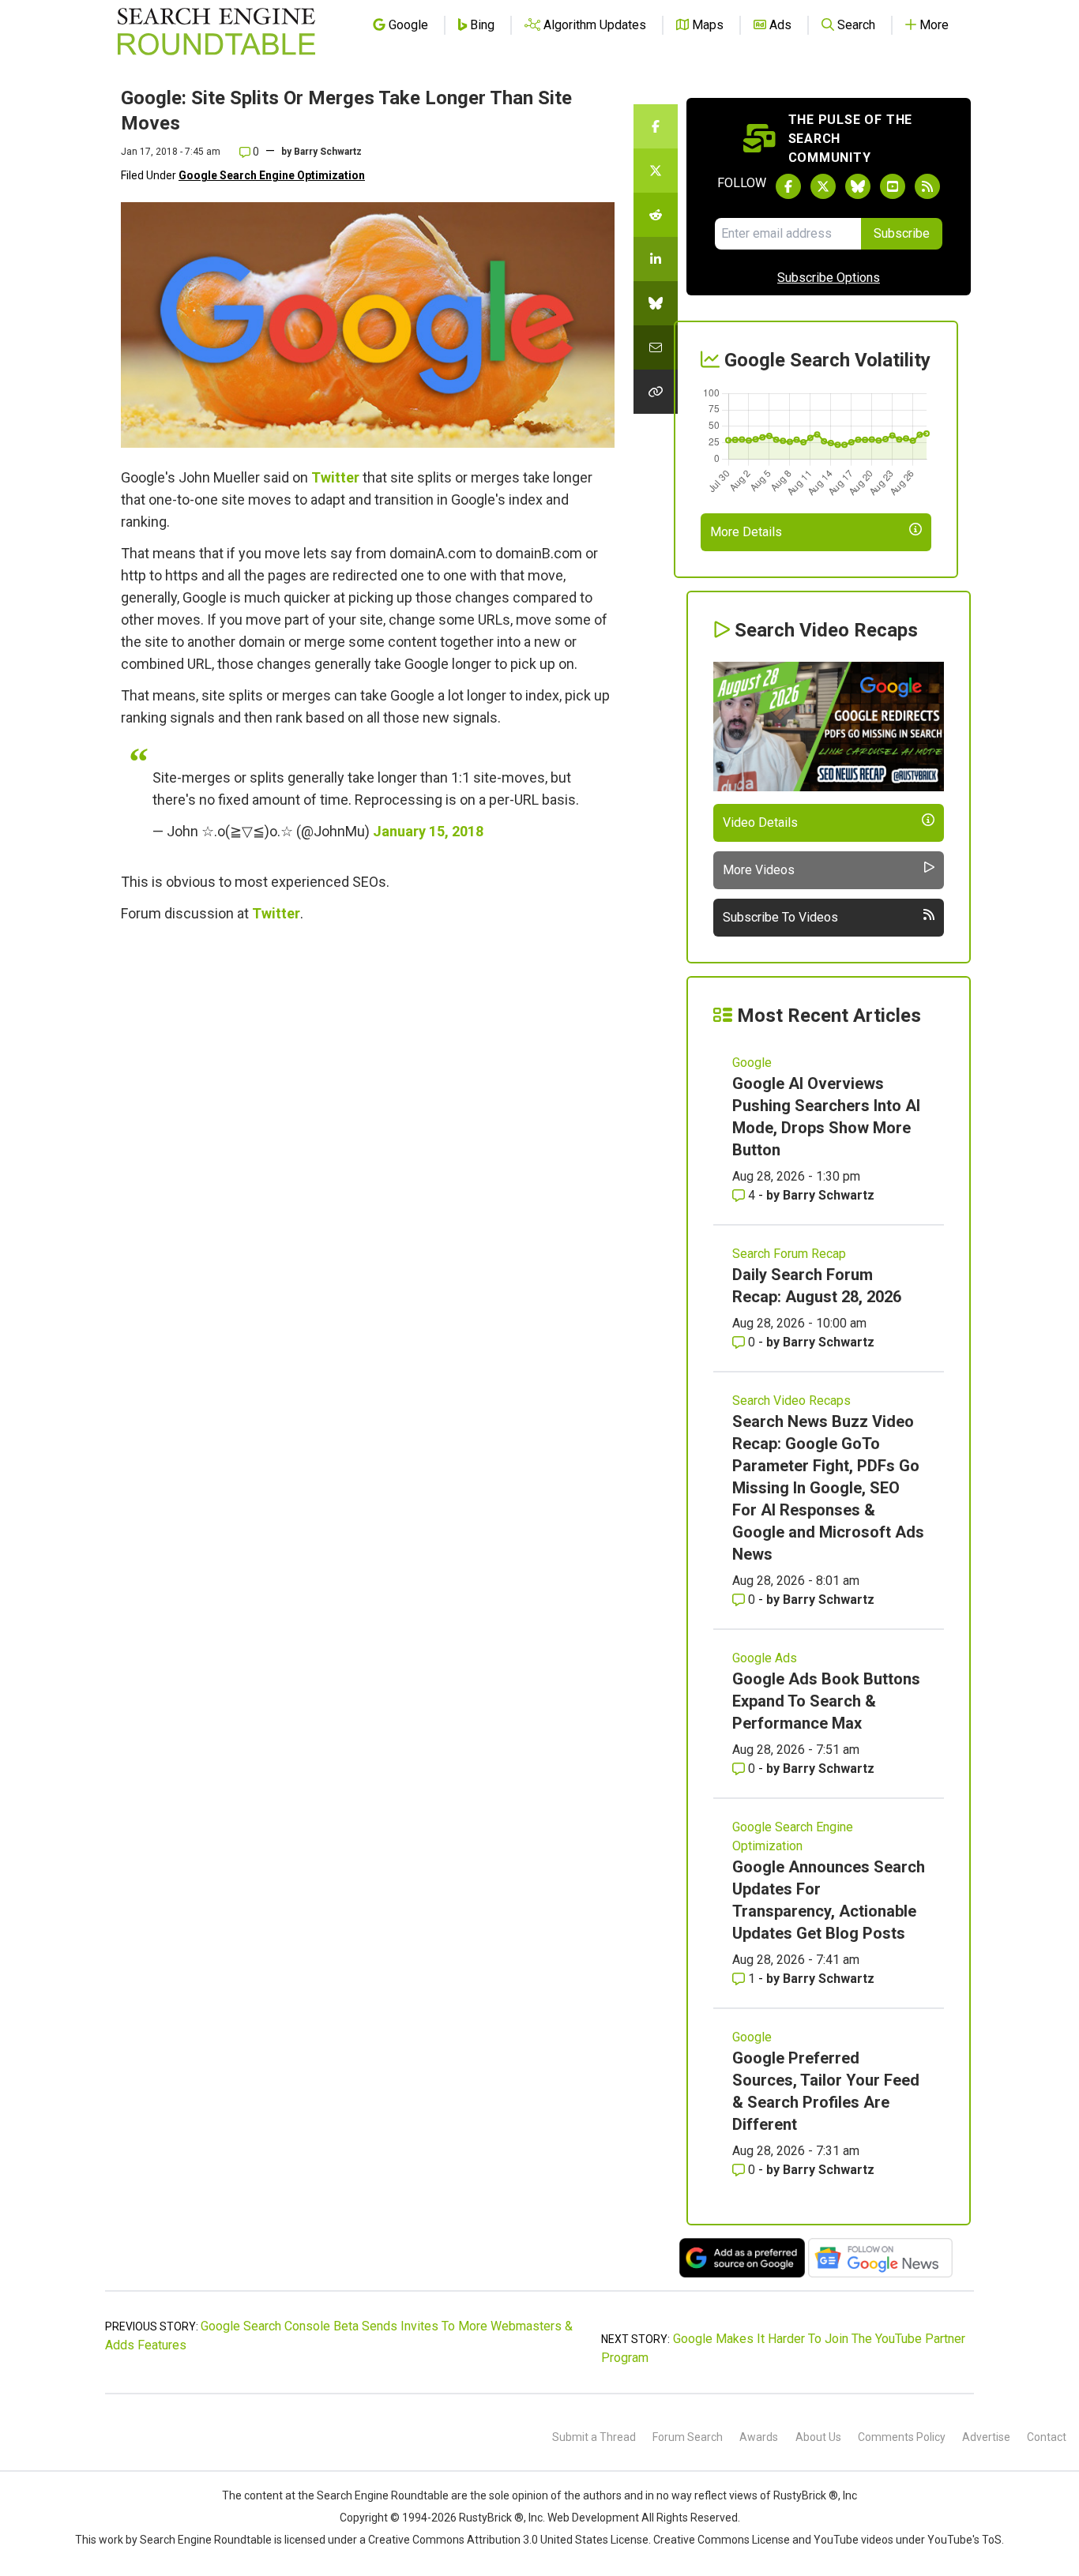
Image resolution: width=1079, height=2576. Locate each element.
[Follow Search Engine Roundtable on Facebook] (788, 186)
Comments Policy (902, 2437)
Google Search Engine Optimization (272, 175)
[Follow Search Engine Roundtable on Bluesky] (858, 186)
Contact (1047, 2437)
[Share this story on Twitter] (656, 171)
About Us (818, 2437)
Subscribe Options (829, 278)
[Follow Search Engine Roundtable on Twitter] (823, 186)
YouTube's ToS (964, 2540)
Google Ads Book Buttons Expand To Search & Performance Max (826, 1701)
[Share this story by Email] (656, 347)
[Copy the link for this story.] (656, 392)
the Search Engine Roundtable (374, 2495)
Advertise (986, 2437)
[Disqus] (368, 1151)
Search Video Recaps (791, 1401)
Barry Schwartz (328, 152)
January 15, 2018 (428, 831)
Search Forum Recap (789, 1254)
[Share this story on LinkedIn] (656, 259)
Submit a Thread (594, 2437)
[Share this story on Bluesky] (656, 303)
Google (752, 1063)
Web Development (593, 2518)
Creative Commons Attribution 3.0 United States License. (509, 2540)
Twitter (335, 477)
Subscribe (902, 233)
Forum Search (688, 2437)
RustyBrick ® (491, 2518)
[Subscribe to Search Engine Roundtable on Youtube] (893, 186)
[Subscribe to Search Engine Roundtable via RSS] (927, 186)
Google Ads (765, 1658)
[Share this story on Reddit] (656, 215)
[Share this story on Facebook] (656, 126)
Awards (759, 2437)
